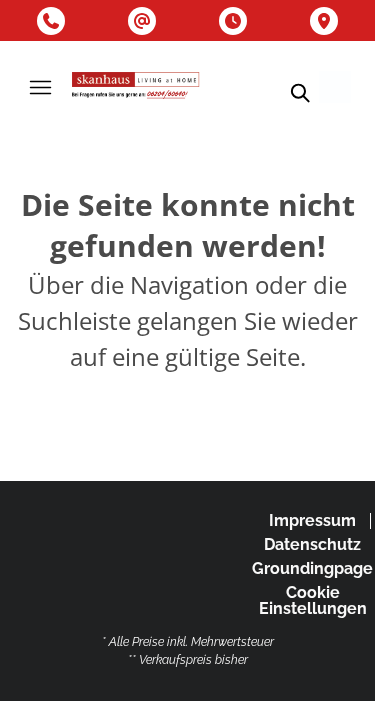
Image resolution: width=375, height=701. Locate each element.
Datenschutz (312, 544)
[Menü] (40, 87)
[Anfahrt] (324, 21)
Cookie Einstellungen (313, 601)
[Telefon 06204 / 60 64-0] (51, 21)
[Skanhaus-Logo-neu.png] (136, 87)
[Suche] (299, 93)
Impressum (312, 520)
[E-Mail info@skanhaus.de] (142, 21)
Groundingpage (312, 568)
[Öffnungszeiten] (233, 21)
